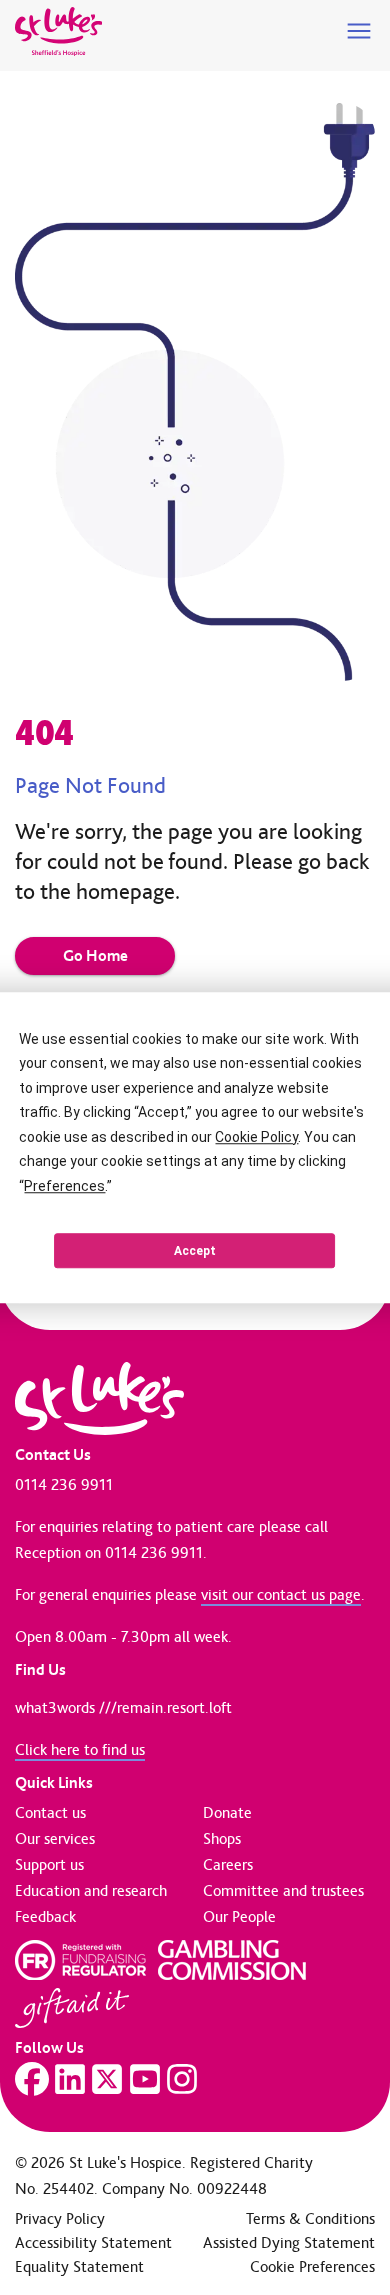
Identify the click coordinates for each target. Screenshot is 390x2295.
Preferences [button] (64, 1186)
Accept (195, 1251)
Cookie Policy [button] (256, 1137)
